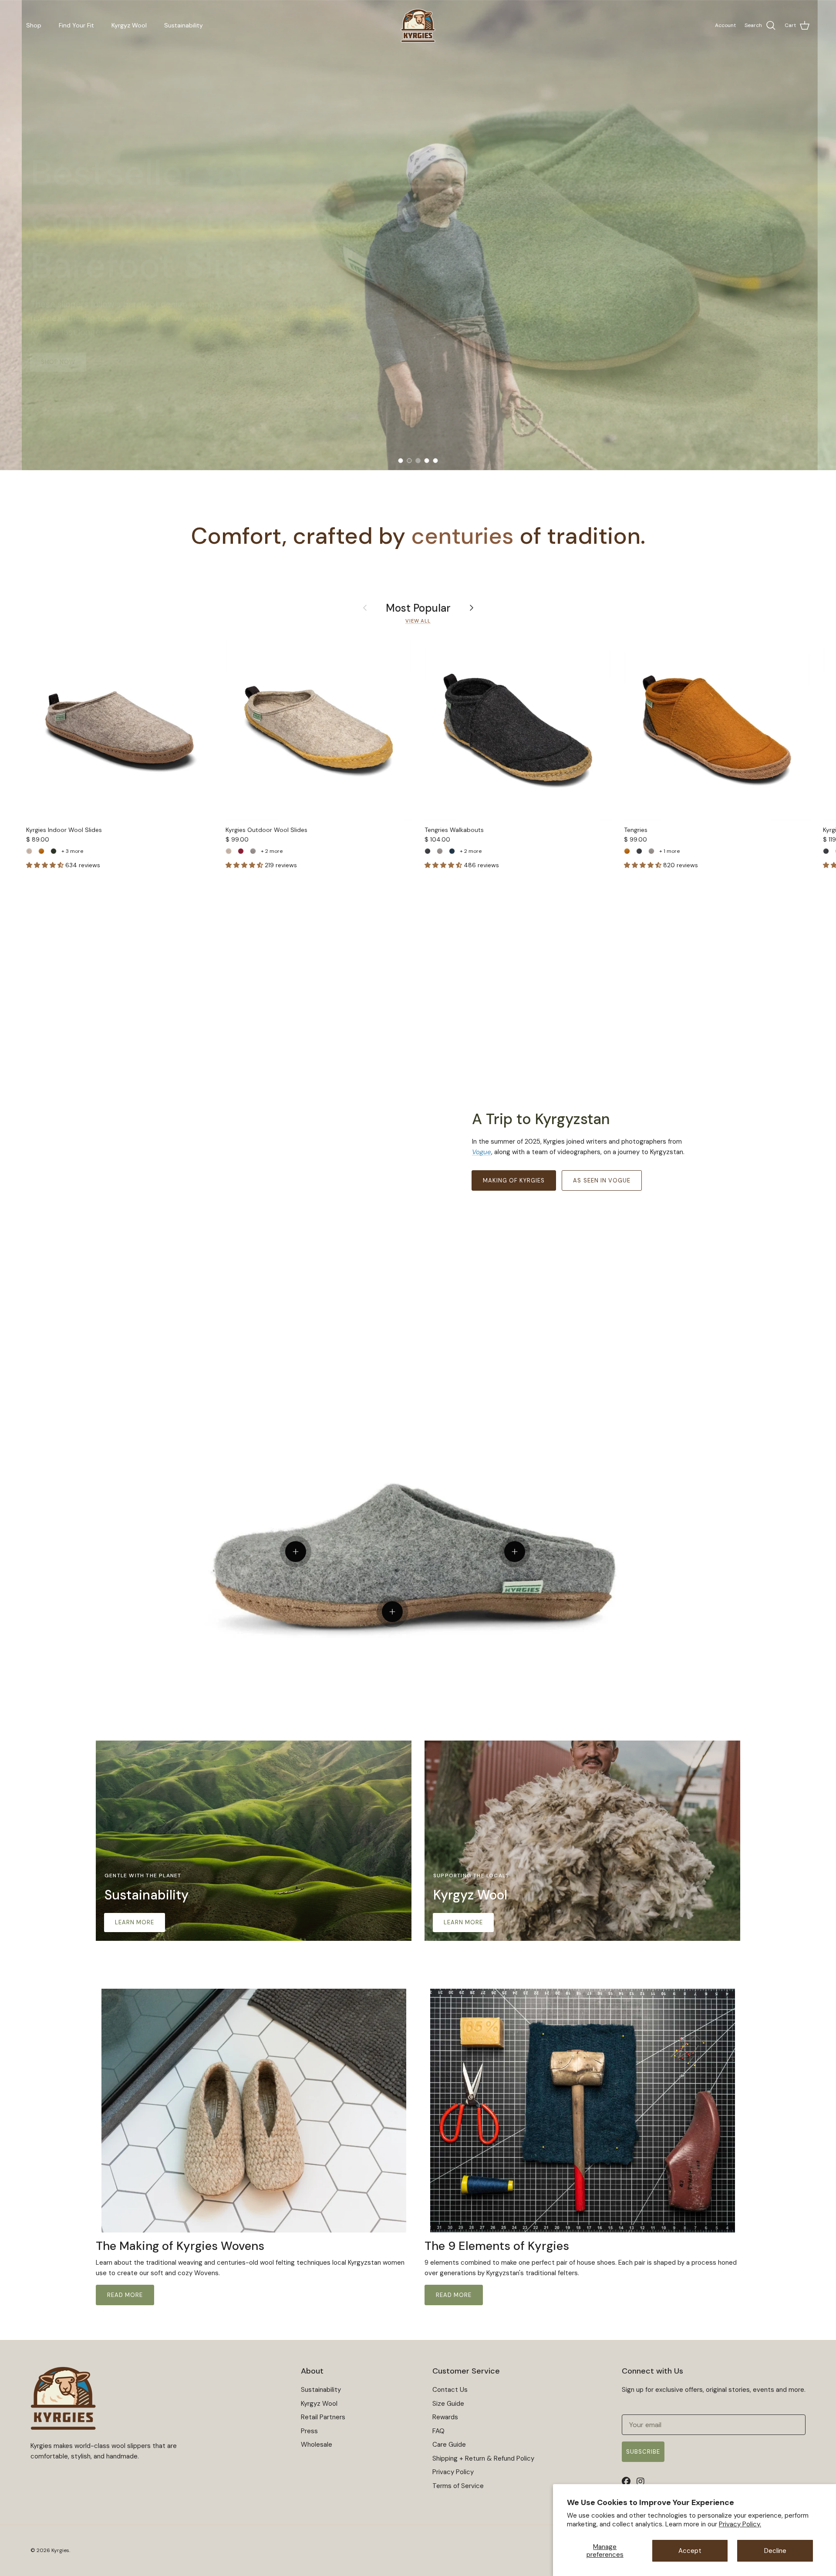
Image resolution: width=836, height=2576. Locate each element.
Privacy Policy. (740, 2524)
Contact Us (450, 2390)
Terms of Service (458, 2486)
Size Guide (448, 2404)
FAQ (438, 2431)
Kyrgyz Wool (129, 25)
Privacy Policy (453, 2472)
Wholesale (317, 2445)
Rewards (445, 2417)
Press (309, 2431)
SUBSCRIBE (643, 2452)
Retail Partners (323, 2417)
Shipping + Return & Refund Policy (483, 2458)
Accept (690, 2551)
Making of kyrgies (514, 1180)
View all (418, 621)
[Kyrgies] (418, 26)
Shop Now (58, 311)
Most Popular (418, 608)
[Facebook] (628, 2482)
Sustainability (184, 25)
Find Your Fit (76, 25)
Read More (125, 2295)
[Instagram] (643, 2482)
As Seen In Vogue (602, 1180)
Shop (34, 25)
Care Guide (449, 2445)
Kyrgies (60, 2550)
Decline (775, 2551)
